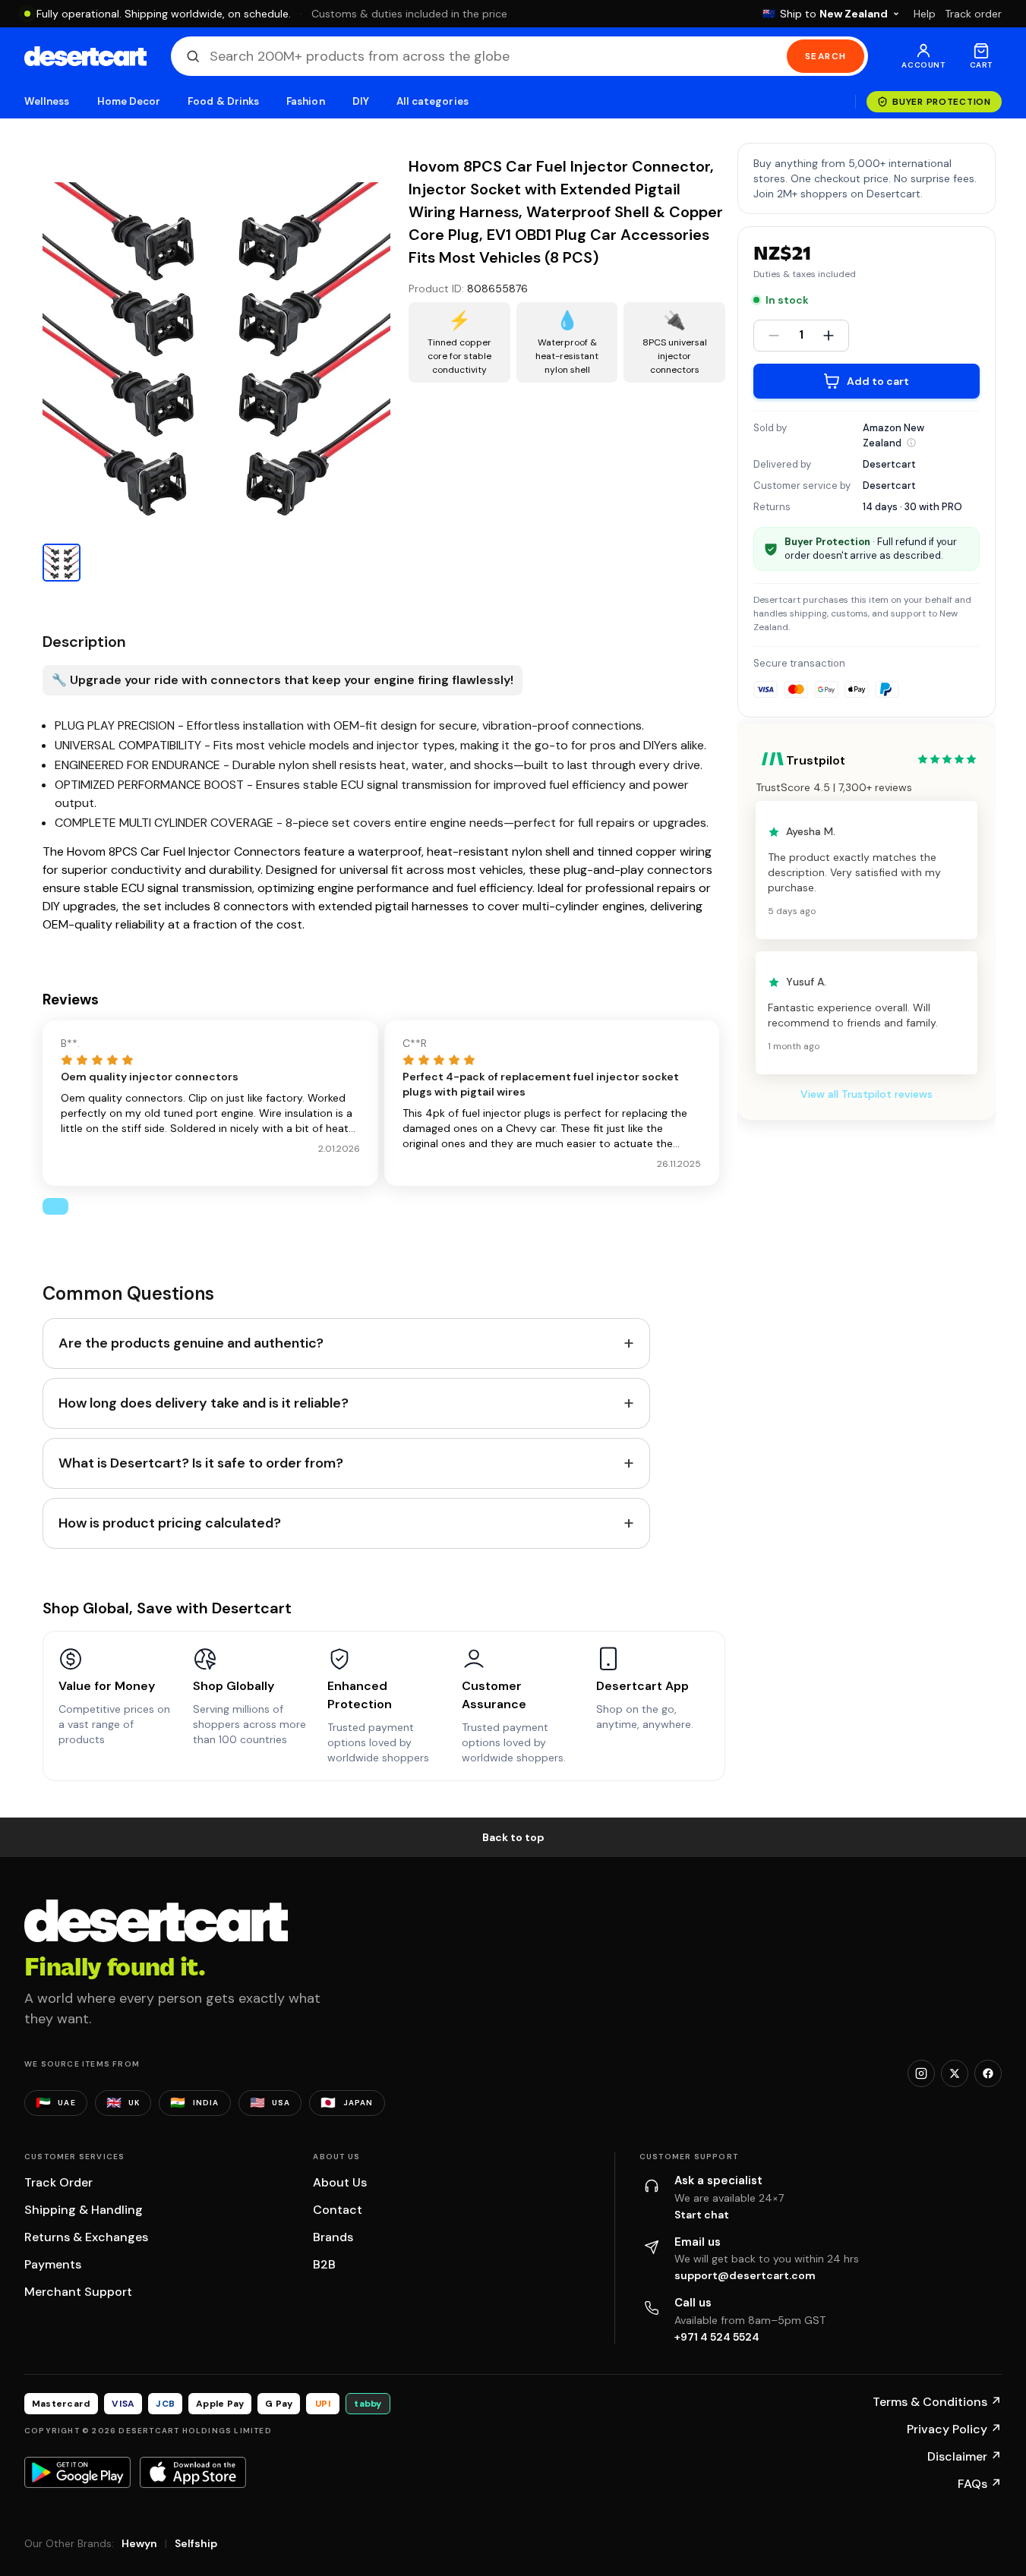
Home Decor (129, 101)
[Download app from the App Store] (193, 2472)
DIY (361, 101)
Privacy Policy (954, 2429)
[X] (955, 2073)
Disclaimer (964, 2456)
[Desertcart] (85, 56)
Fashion (305, 101)
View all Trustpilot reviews (867, 1095)
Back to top (513, 1837)
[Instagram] (921, 2073)
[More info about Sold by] (911, 443)
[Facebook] (988, 2073)
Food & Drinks (223, 101)
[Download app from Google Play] (77, 2472)
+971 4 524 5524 (717, 2337)
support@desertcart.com (745, 2275)
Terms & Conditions (937, 2402)
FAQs (980, 2484)
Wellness (47, 101)
